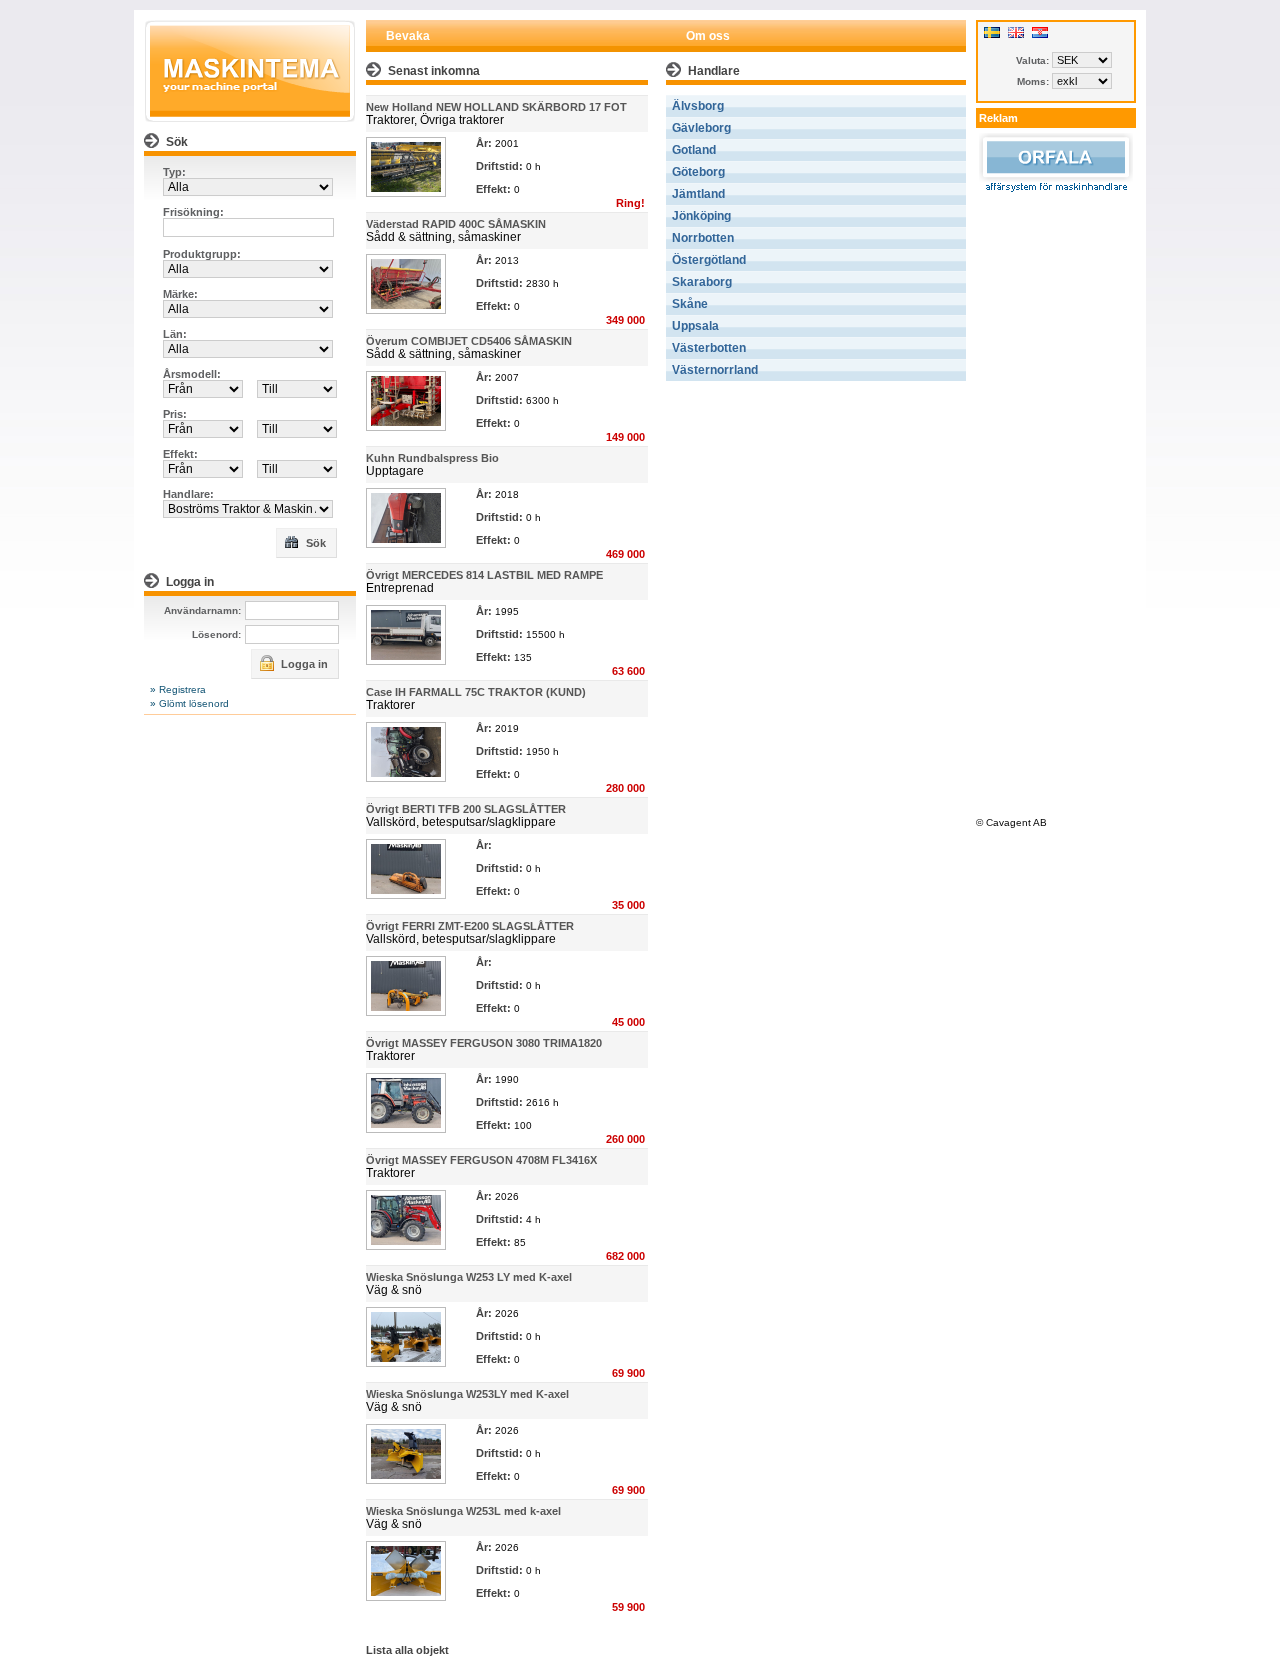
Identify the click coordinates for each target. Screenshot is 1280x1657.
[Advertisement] (1056, 502)
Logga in (303, 664)
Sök (314, 543)
